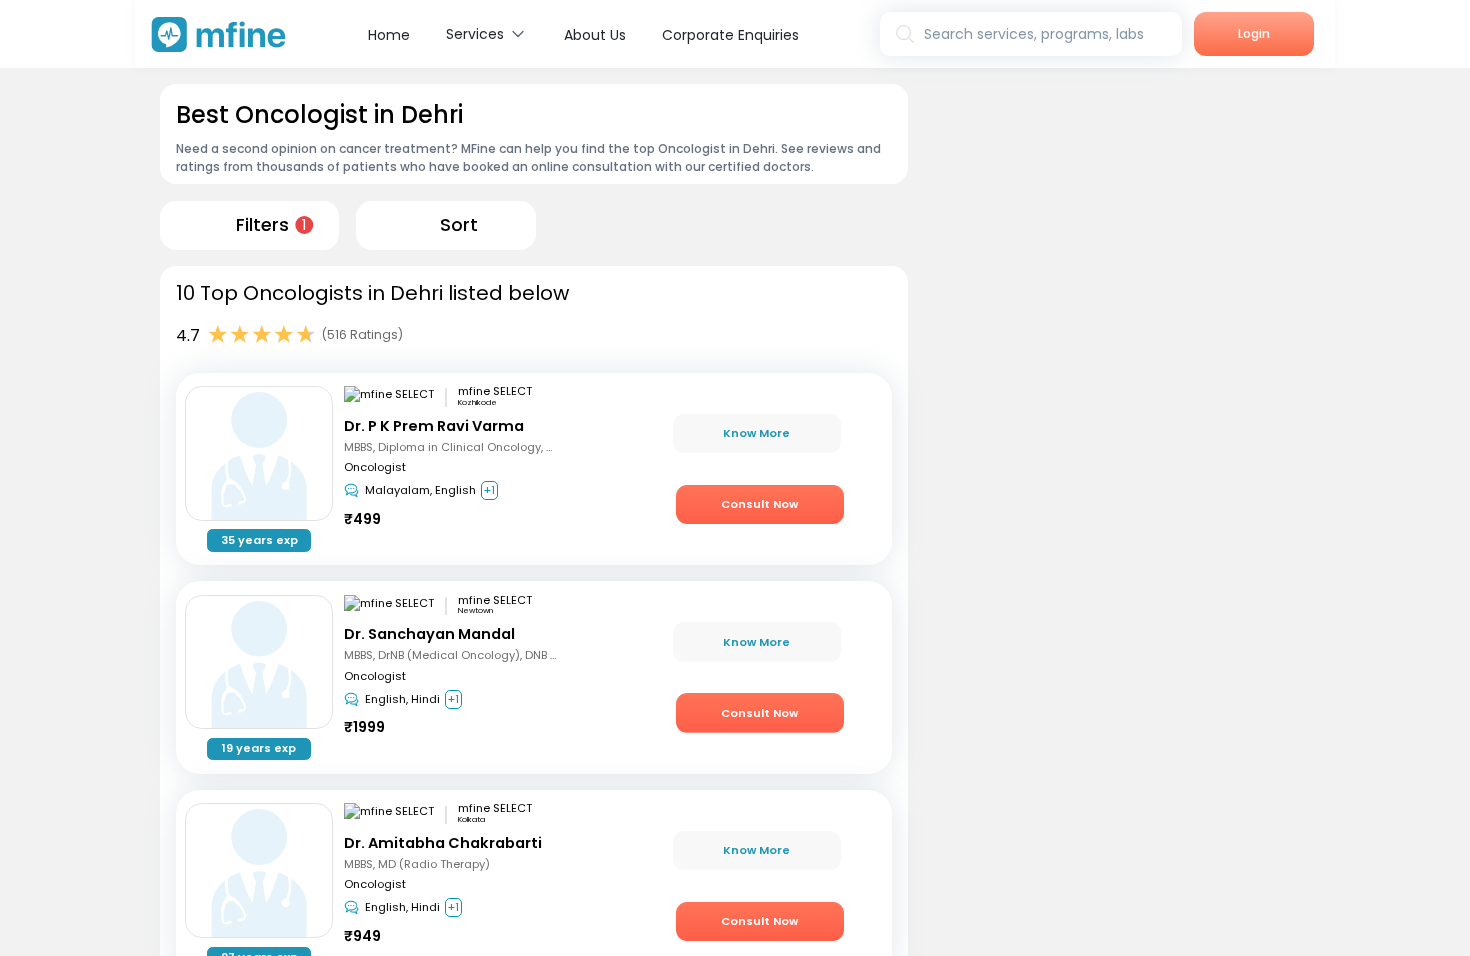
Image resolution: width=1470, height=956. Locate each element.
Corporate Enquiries (730, 35)
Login (1254, 33)
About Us (595, 35)
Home (389, 35)
